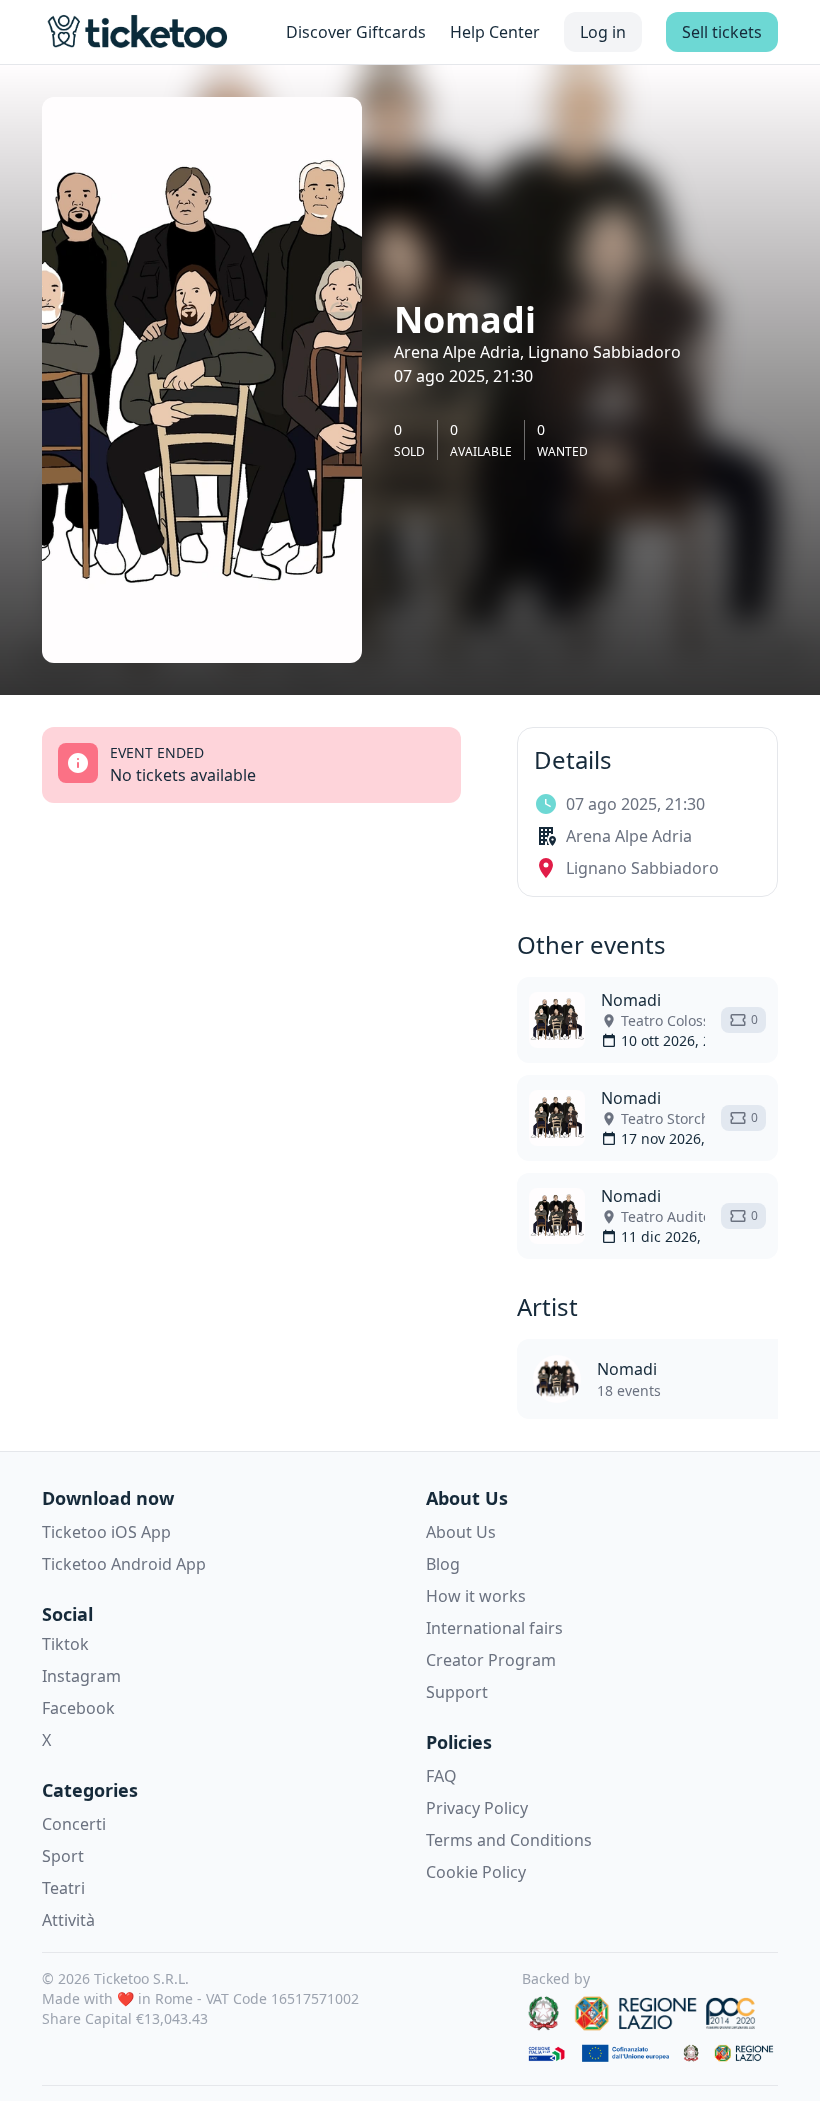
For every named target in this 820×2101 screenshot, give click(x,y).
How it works (476, 1596)
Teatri (63, 1888)
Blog (443, 1564)
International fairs (494, 1628)
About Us (461, 1532)
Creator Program (491, 1660)
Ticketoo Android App (124, 1564)
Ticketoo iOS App (106, 1532)
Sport (63, 1856)
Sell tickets (722, 32)
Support (457, 1692)
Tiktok (65, 1644)
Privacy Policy (477, 1808)
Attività (68, 1920)
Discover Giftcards (356, 32)
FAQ (441, 1776)
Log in (603, 32)
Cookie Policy (476, 1872)
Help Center (495, 32)
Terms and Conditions (509, 1840)
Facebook (78, 1708)
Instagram (81, 1676)
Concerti (74, 1824)
